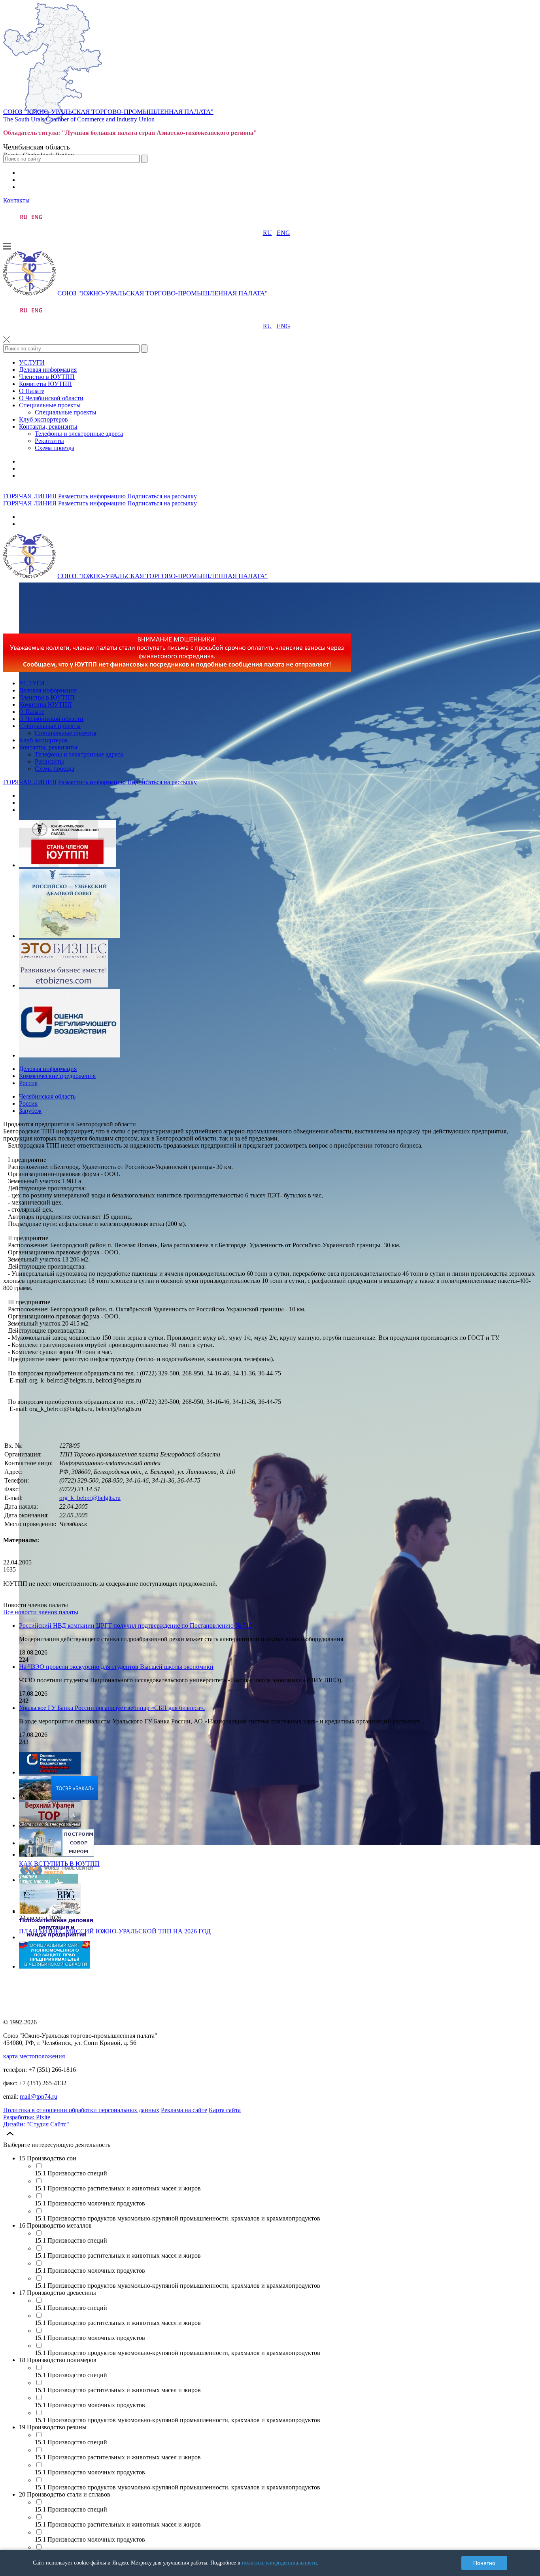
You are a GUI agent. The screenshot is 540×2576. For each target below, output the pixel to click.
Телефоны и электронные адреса (79, 434)
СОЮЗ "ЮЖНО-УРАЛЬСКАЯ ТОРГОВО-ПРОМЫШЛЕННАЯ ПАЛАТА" (108, 112)
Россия (28, 1083)
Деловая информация (48, 370)
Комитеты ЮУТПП (45, 384)
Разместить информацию (92, 496)
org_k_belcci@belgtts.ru (90, 1498)
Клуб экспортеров (43, 419)
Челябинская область (47, 1096)
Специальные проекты (50, 405)
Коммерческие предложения (57, 1076)
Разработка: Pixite (27, 2117)
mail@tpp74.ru (39, 2097)
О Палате (32, 391)
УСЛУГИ (32, 362)
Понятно (484, 2563)
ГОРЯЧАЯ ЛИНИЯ (30, 496)
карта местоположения (34, 2056)
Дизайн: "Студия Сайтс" (36, 2124)
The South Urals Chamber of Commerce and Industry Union (79, 119)
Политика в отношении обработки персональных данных (81, 2110)
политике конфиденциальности (279, 2563)
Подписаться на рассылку (162, 496)
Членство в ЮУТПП (47, 377)
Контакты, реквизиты (48, 426)
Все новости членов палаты (41, 1612)
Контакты (16, 200)
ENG (283, 233)
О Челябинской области (51, 398)
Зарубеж (30, 1111)
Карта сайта (225, 2110)
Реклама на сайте (184, 2110)
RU (267, 233)
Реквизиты (49, 441)
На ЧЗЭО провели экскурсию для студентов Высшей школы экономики (116, 1667)
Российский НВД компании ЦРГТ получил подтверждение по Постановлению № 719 (136, 1626)
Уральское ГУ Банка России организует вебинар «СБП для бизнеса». (112, 1708)
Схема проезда (55, 448)
